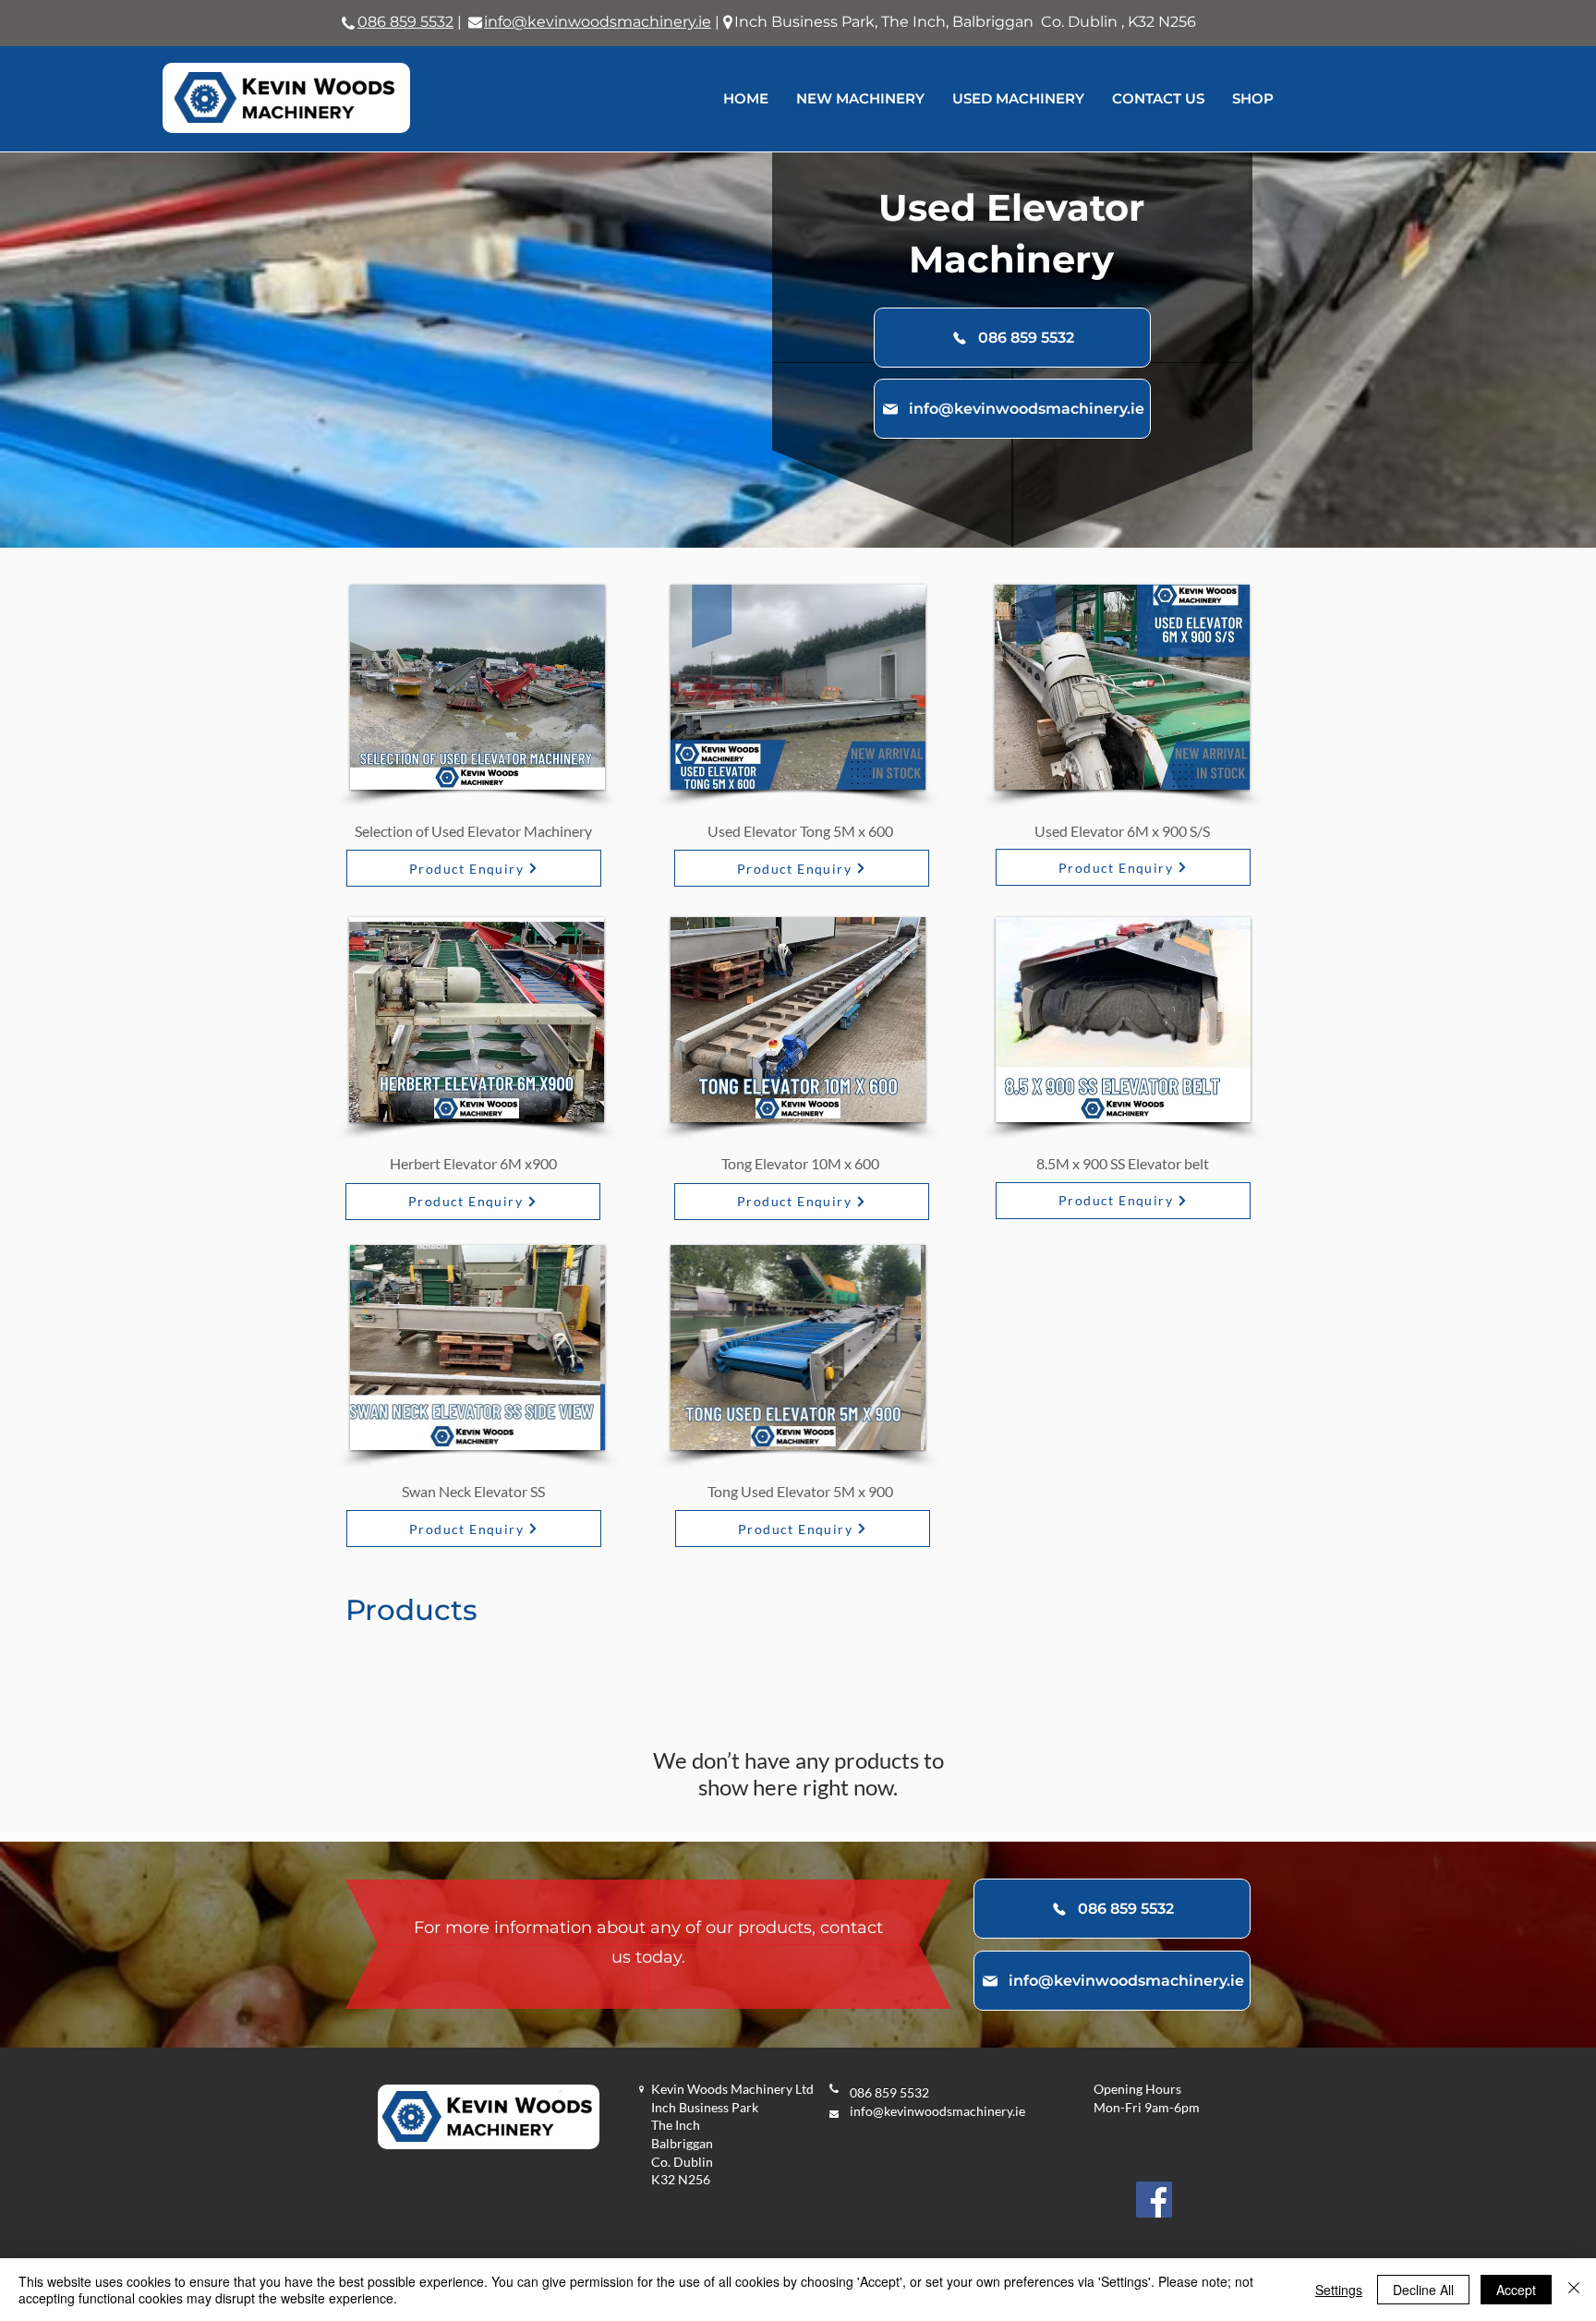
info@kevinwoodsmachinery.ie (937, 2111)
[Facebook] (1154, 2200)
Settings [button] (1339, 2290)
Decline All (1423, 2290)
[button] (458, 687)
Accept (1516, 2290)
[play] (566, 774)
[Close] (1574, 2290)
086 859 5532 (405, 22)
